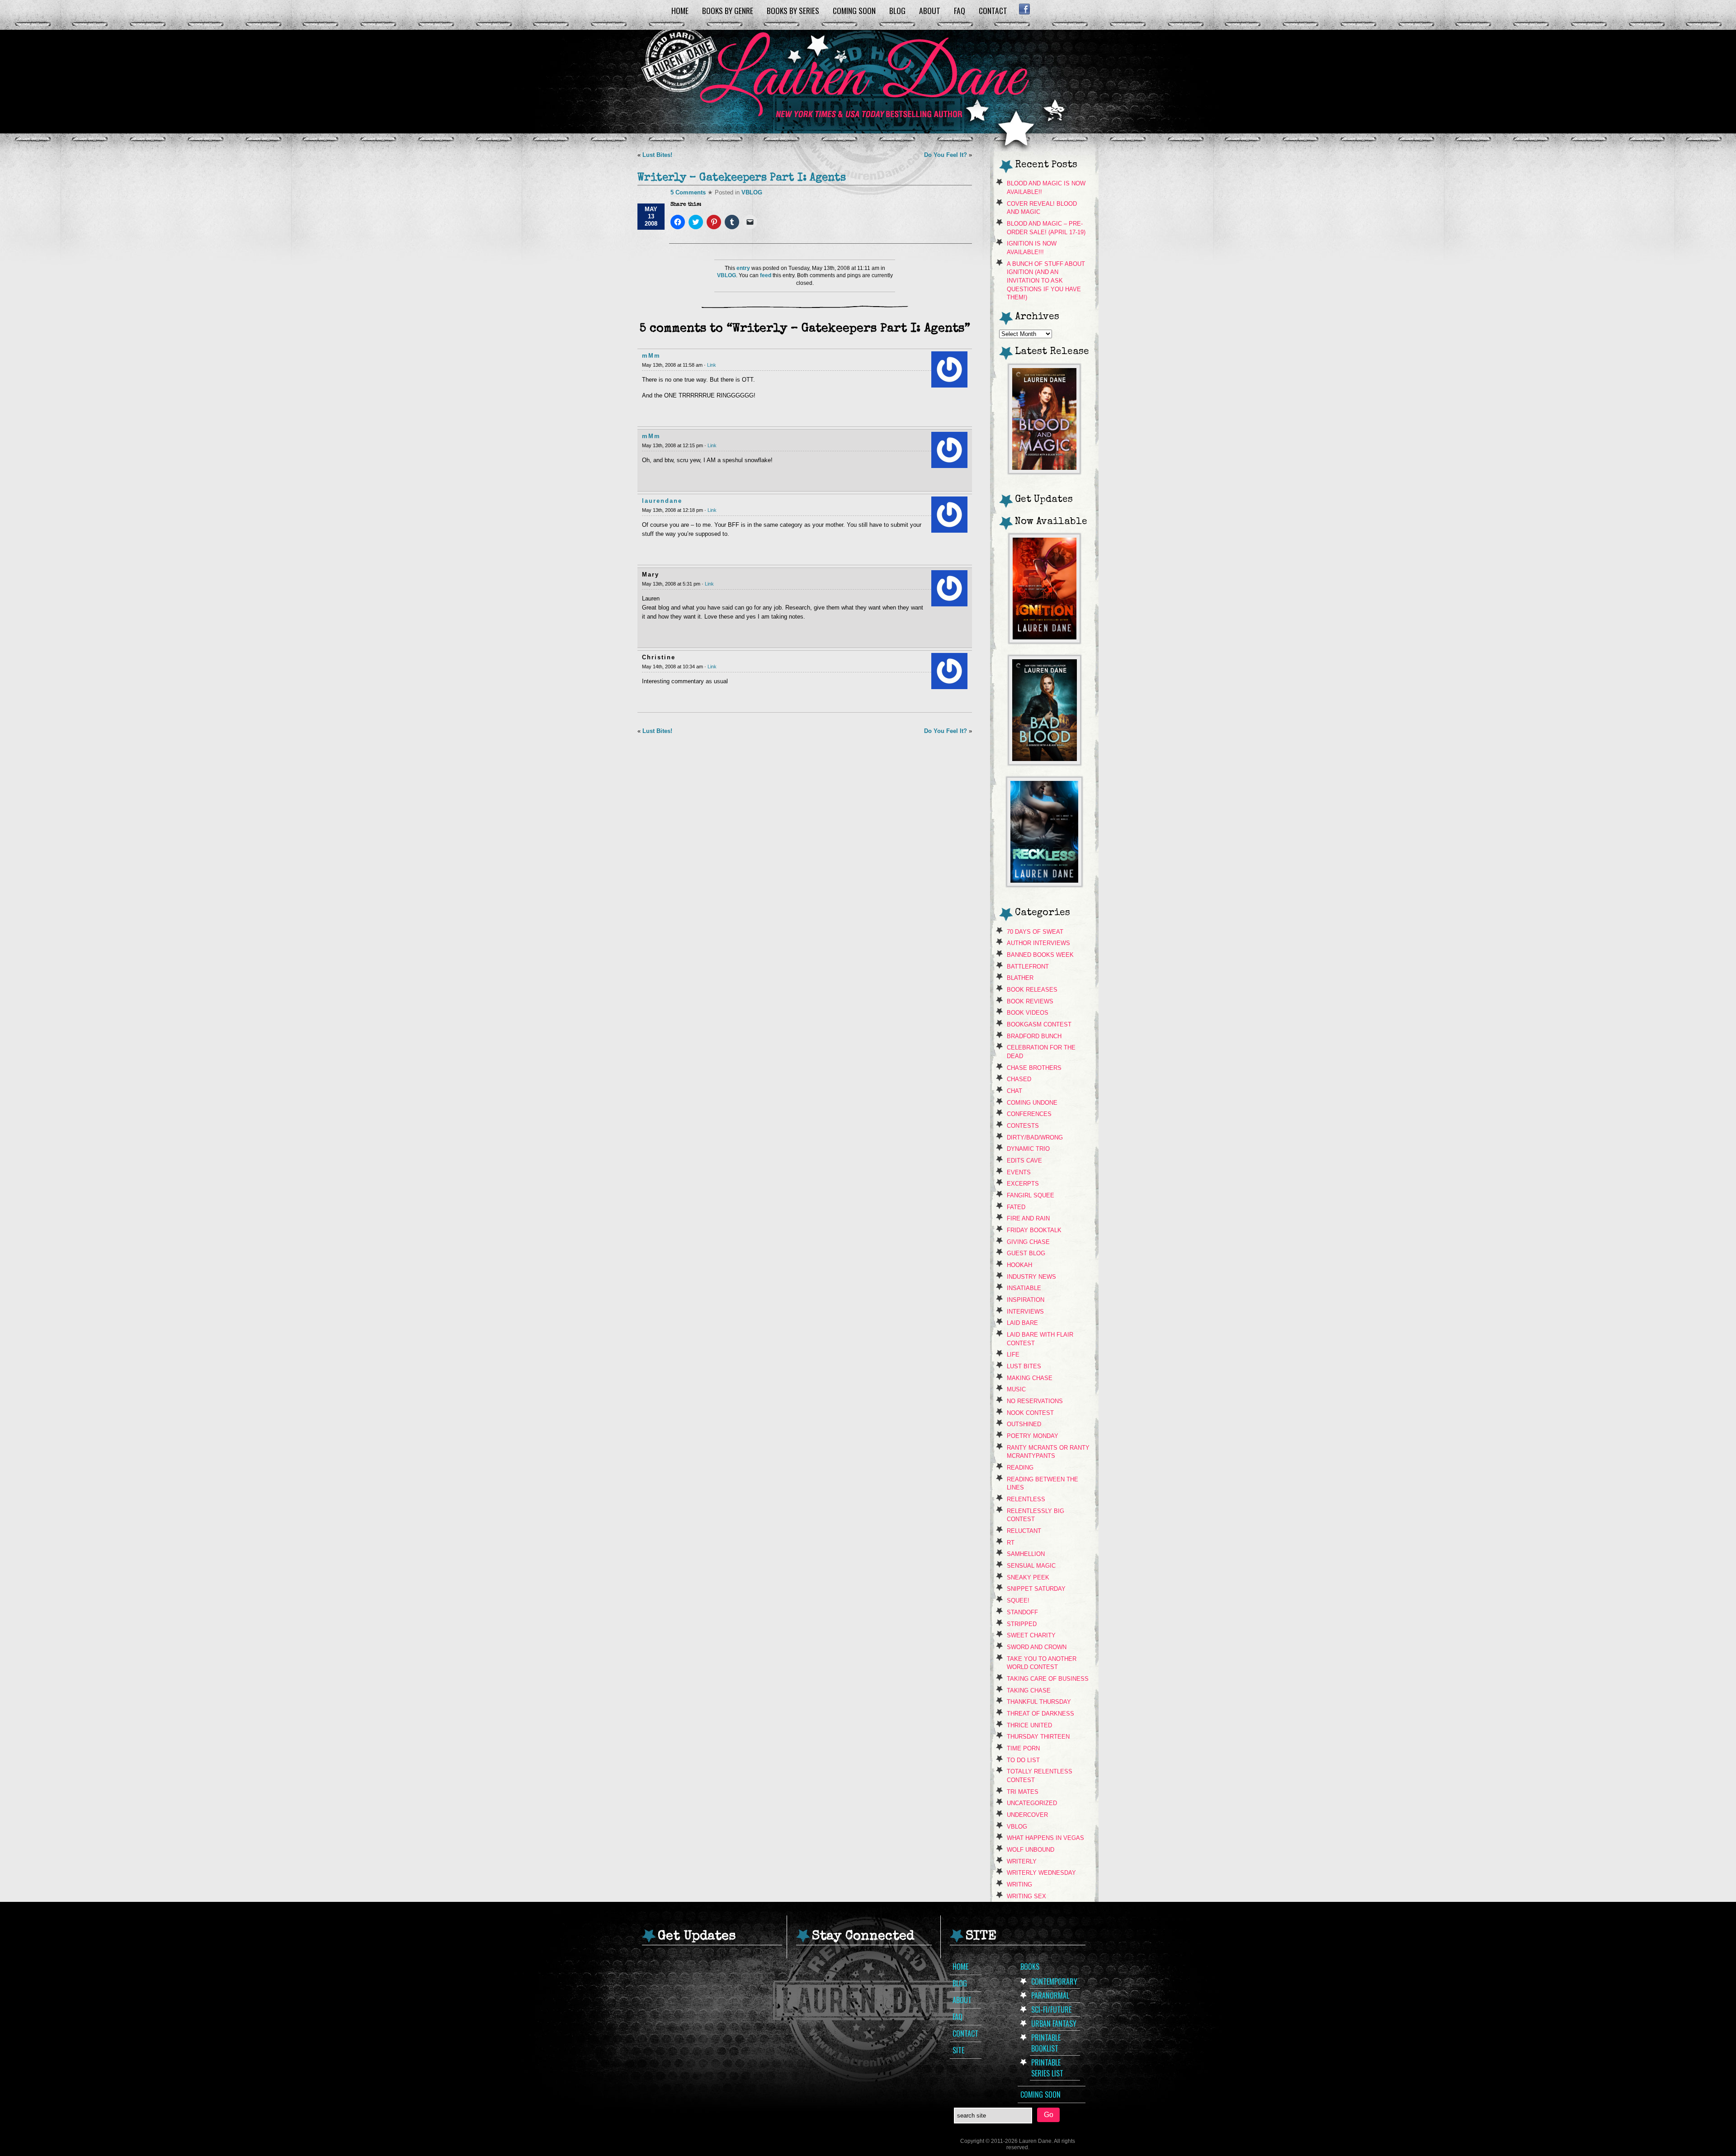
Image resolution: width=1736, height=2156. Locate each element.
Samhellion (1026, 1554)
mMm (651, 356)
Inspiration (1026, 1300)
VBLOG (752, 192)
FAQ (960, 10)
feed (766, 275)
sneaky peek (1028, 1577)
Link (712, 365)
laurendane (662, 501)
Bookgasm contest (1039, 1024)
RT (1011, 1543)
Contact (993, 10)
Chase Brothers (1034, 1068)
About (930, 10)
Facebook (1024, 9)
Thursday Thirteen (1038, 1737)
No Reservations (1035, 1401)
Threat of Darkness (1040, 1714)
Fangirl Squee (1031, 1195)
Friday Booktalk (1034, 1230)
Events (1019, 1172)
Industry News (1031, 1277)
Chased (1019, 1079)
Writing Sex (1026, 1896)
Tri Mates (1023, 1792)
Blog (897, 10)
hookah (1019, 1265)
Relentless (1026, 1499)
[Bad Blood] (1045, 762)
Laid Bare (1022, 1323)
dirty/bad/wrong (1035, 1137)
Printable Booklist (1046, 2043)
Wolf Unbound (1031, 1850)
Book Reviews (1030, 1001)
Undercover (1027, 1815)
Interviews (1025, 1312)
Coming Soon (854, 10)
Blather (1020, 978)
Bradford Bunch (1034, 1036)
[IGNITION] (1045, 641)
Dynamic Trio (1028, 1149)
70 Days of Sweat (1035, 932)
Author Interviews (1038, 943)
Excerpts (1023, 1184)
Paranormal (1050, 1995)
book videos (1028, 1013)
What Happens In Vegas (1045, 1838)
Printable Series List (1047, 2068)
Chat (1014, 1091)
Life (1013, 1355)
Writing (1019, 1884)
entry (743, 268)
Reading (1020, 1468)
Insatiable (1024, 1288)
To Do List (1023, 1760)
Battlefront (1028, 967)
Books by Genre (728, 10)
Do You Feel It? (946, 155)
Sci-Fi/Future (1051, 2009)
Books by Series (793, 10)
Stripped (1022, 1624)
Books (1030, 1967)
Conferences (1029, 1114)
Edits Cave (1024, 1161)
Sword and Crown (1037, 1647)
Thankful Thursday (1039, 1702)
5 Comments (688, 192)
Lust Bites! (657, 155)
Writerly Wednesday (1041, 1873)
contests (1023, 1126)
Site (958, 2050)
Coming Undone (1032, 1103)
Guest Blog (1026, 1253)
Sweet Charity (1031, 1635)
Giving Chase (1028, 1242)
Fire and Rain (1028, 1218)
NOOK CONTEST (1030, 1413)
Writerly (1022, 1861)
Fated (1016, 1207)
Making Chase (1030, 1378)
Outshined (1024, 1424)
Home (680, 10)
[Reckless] (1044, 884)
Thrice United (1029, 1725)
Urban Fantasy (1054, 2024)
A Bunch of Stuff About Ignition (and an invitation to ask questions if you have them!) (1046, 281)
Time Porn (1023, 1748)
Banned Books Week (1040, 955)
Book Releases (1032, 990)
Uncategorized (1032, 1803)
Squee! (1018, 1600)
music (1016, 1389)
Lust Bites (1024, 1366)
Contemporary (1054, 1981)
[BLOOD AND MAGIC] (1044, 471)
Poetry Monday (1033, 1436)
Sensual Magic (1031, 1566)
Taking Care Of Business (1048, 1679)
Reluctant (1024, 1531)
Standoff (1022, 1612)
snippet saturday (1036, 1589)
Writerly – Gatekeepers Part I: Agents (742, 178)
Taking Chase (1029, 1690)
